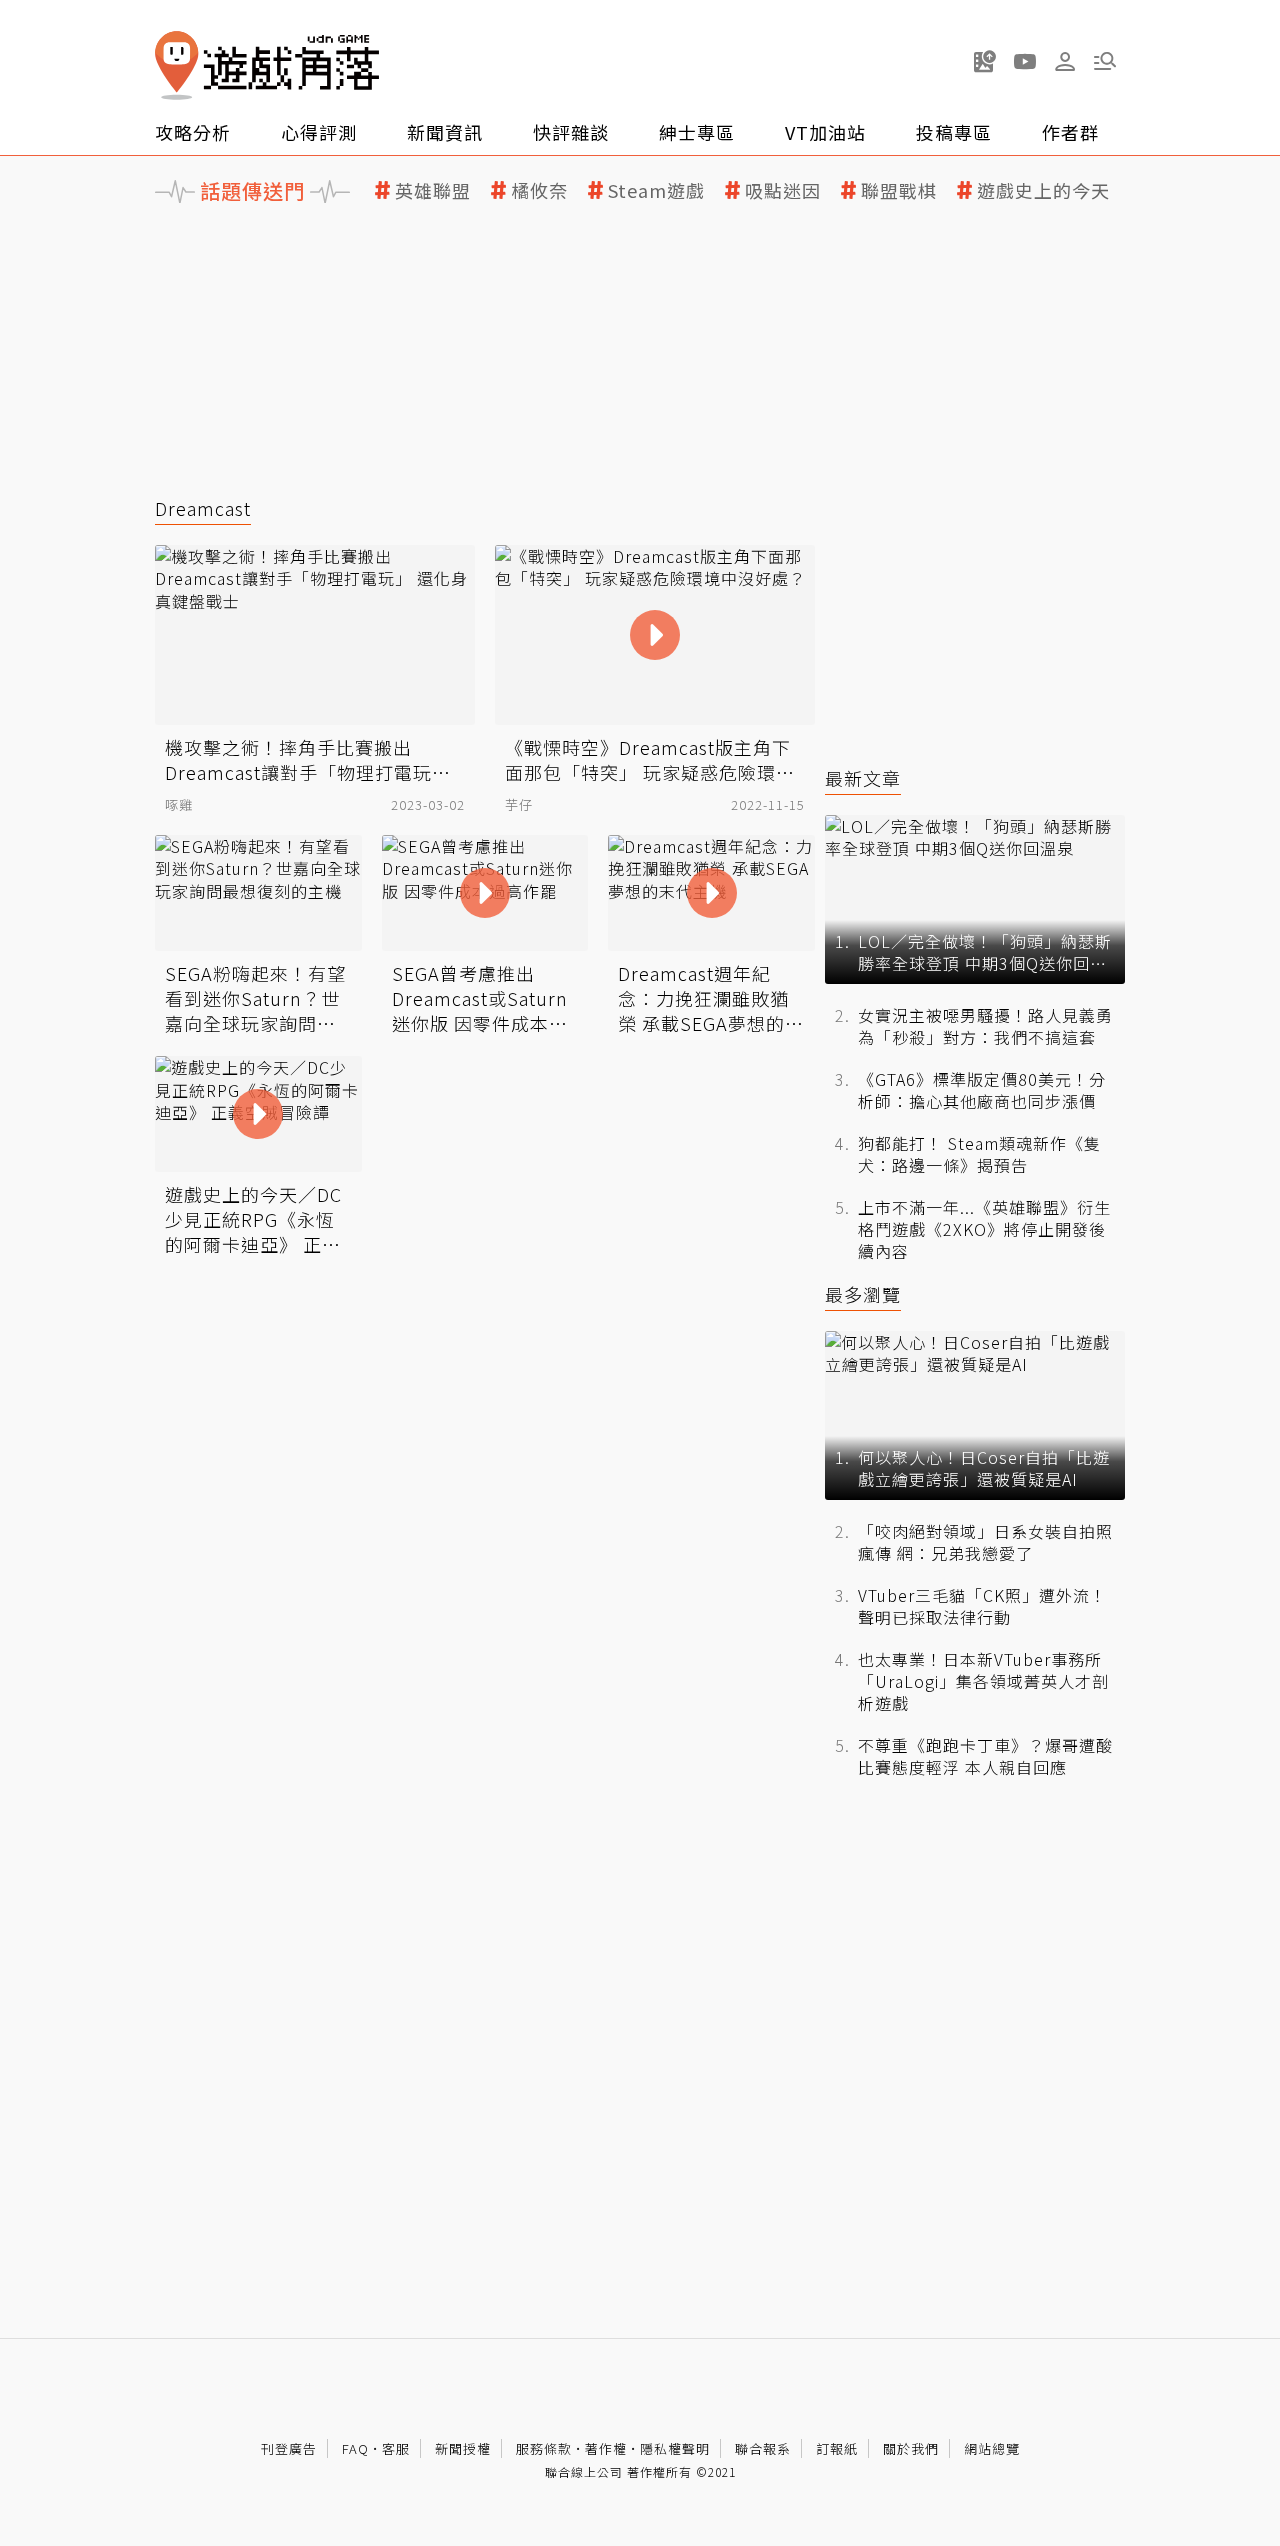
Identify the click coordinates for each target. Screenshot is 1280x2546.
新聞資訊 (445, 132)
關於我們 (911, 2448)
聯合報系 (763, 2448)
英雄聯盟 (433, 190)
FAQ (355, 2448)
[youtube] (1025, 61)
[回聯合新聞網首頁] (177, 65)
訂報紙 (837, 2448)
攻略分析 (193, 132)
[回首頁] (267, 65)
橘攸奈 (539, 190)
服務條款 (544, 2448)
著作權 (606, 2448)
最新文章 (863, 778)
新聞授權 (463, 2448)
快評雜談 (571, 132)
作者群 (1070, 132)
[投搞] (985, 61)
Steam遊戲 (656, 190)
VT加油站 (825, 132)
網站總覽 (992, 2448)
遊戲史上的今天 (1043, 190)
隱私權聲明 (675, 2448)
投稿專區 (954, 132)
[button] (1105, 61)
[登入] (1065, 62)
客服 (396, 2448)
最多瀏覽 (863, 1294)
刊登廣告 (289, 2448)
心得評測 (319, 132)
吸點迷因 (783, 190)
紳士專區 (697, 132)
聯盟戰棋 (899, 190)
